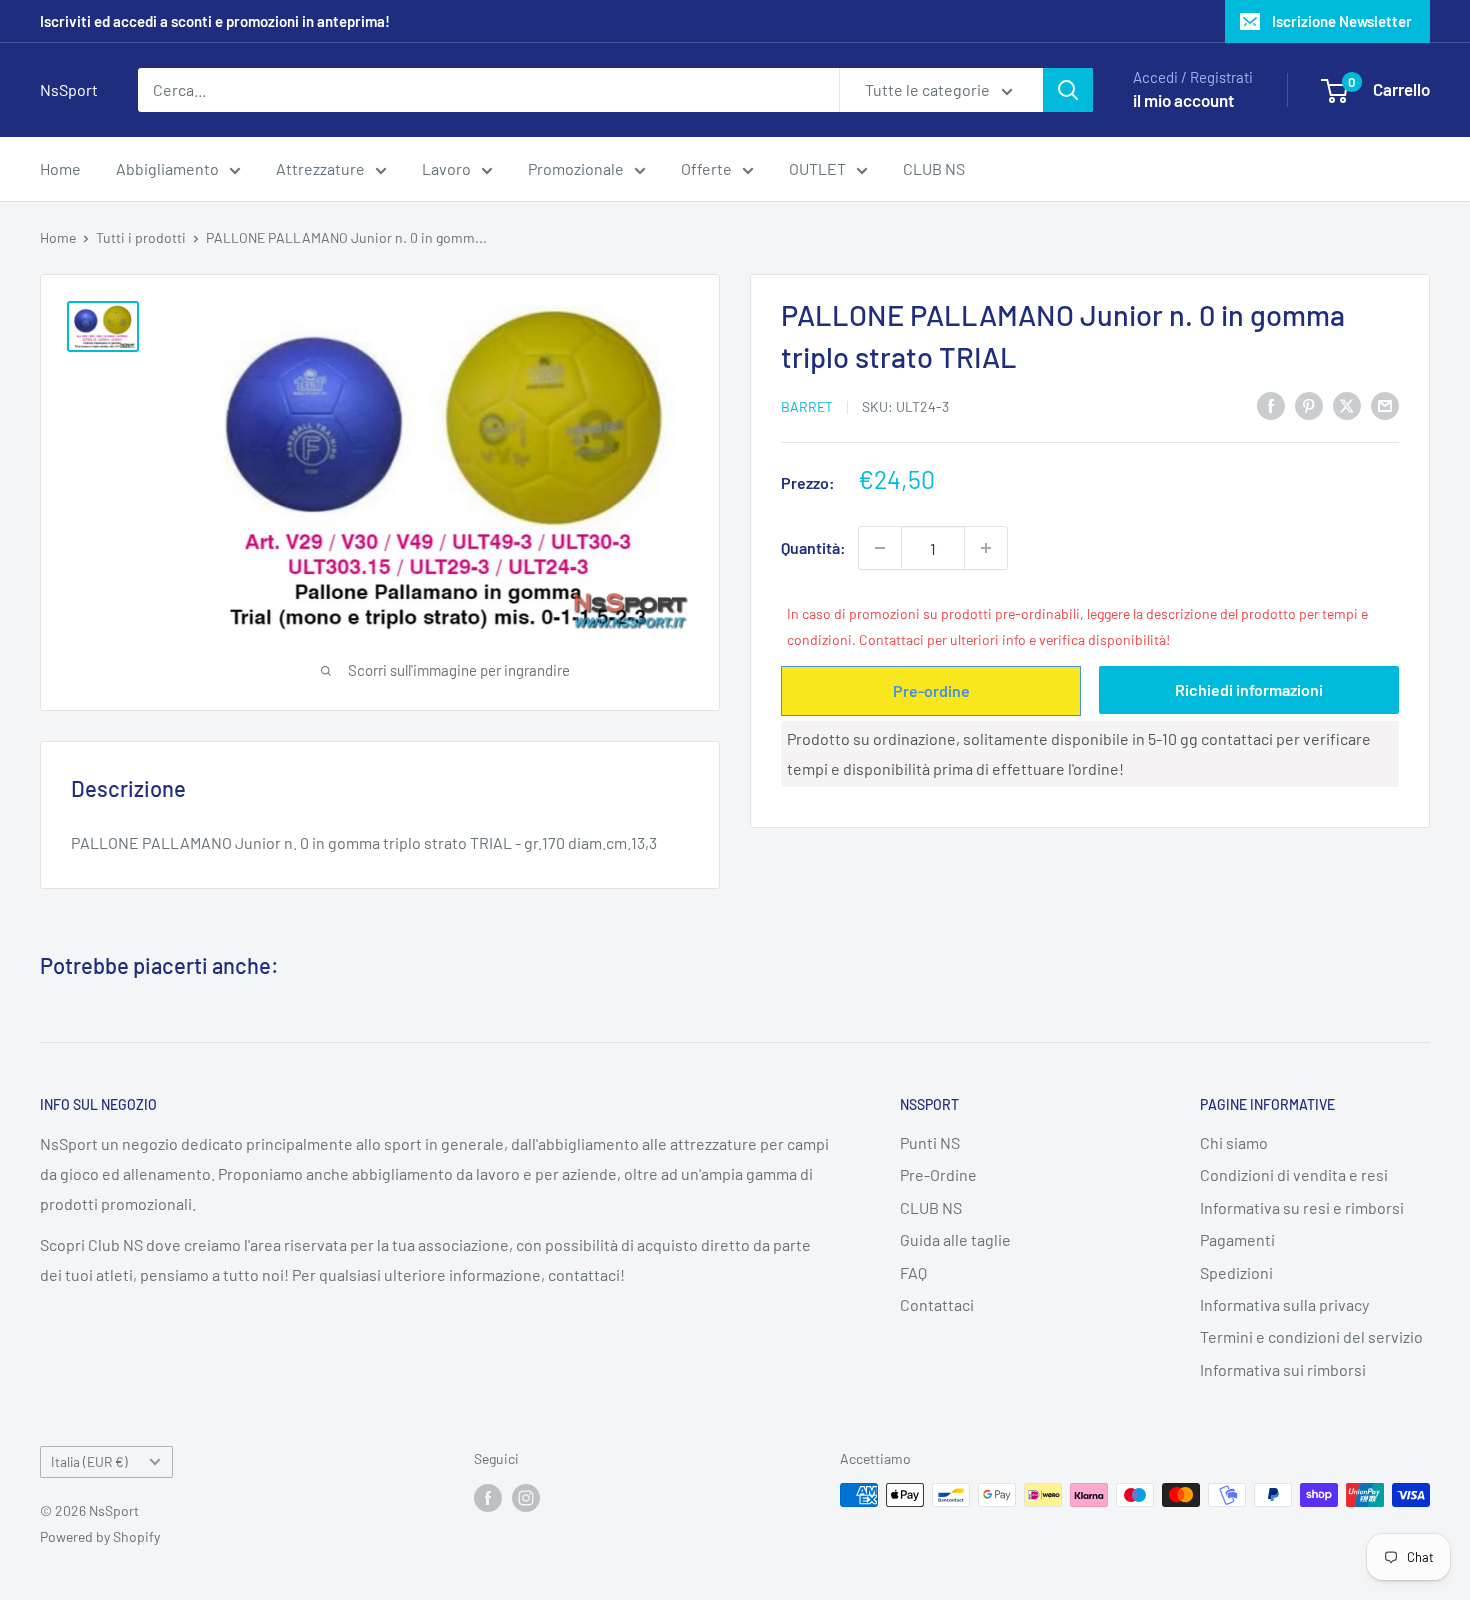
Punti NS (930, 1142)
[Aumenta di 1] (986, 548)
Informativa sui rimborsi (1283, 1369)
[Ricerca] (1068, 90)
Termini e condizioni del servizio (1311, 1336)
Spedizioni (1236, 1272)
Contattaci (937, 1304)
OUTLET (817, 168)
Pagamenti (1237, 1239)
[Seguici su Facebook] (488, 1497)
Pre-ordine (931, 690)
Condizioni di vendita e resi (1294, 1174)
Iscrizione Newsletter (1342, 21)
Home (60, 168)
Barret (807, 406)
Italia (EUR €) (89, 1461)
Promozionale (576, 168)
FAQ (913, 1272)
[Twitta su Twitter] (1347, 404)
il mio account (1183, 100)
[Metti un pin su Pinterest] (1309, 404)
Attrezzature (320, 168)
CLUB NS (934, 168)
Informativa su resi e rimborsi (1302, 1207)
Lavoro (446, 168)
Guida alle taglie (955, 1239)
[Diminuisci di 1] (880, 548)
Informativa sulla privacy (1284, 1304)
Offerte (706, 168)
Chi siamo (1234, 1142)
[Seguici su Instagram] (526, 1497)
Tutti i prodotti (141, 237)
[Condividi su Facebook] (1271, 404)
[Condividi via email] (1385, 404)
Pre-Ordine (938, 1174)
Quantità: (813, 547)
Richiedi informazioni (1249, 689)
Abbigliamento (167, 168)
